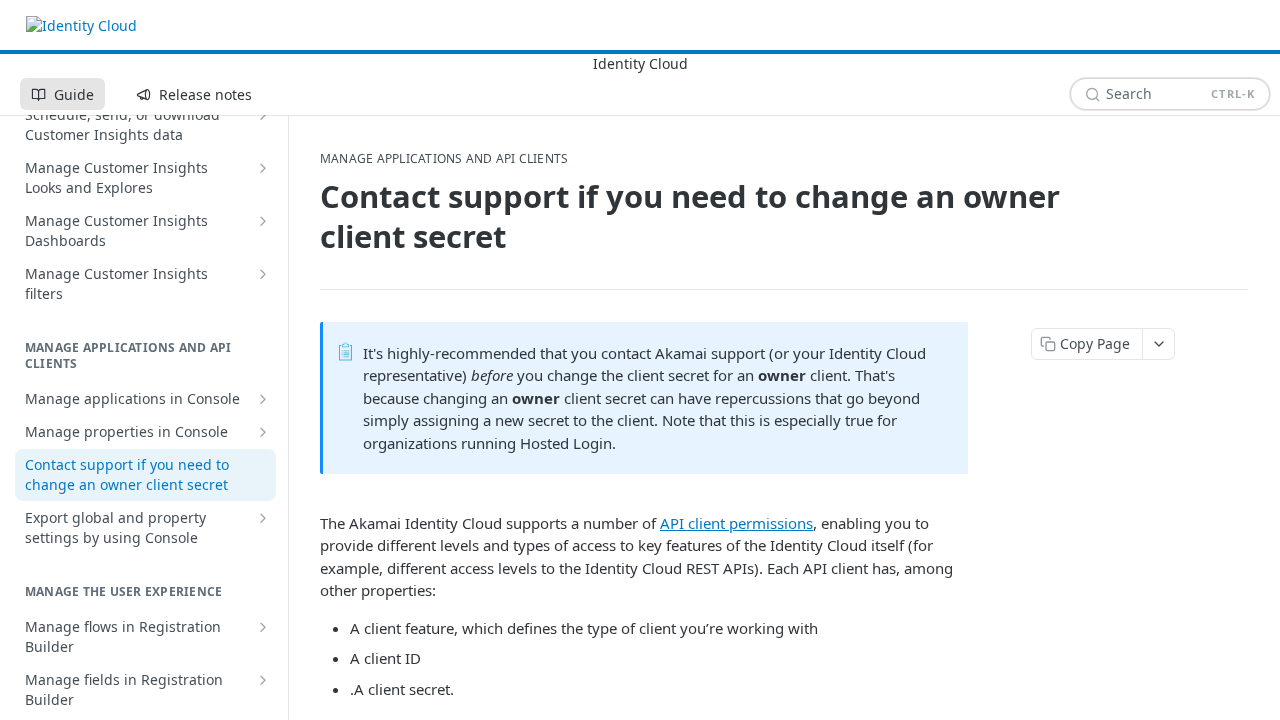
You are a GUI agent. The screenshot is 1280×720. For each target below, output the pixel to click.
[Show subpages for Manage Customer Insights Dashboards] (263, 221)
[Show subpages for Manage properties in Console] (263, 432)
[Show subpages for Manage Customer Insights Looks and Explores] (263, 168)
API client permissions (736, 523)
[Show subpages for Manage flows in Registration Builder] (263, 627)
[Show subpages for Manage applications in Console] (263, 399)
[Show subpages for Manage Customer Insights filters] (263, 274)
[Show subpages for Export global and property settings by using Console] (263, 518)
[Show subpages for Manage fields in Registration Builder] (263, 680)
